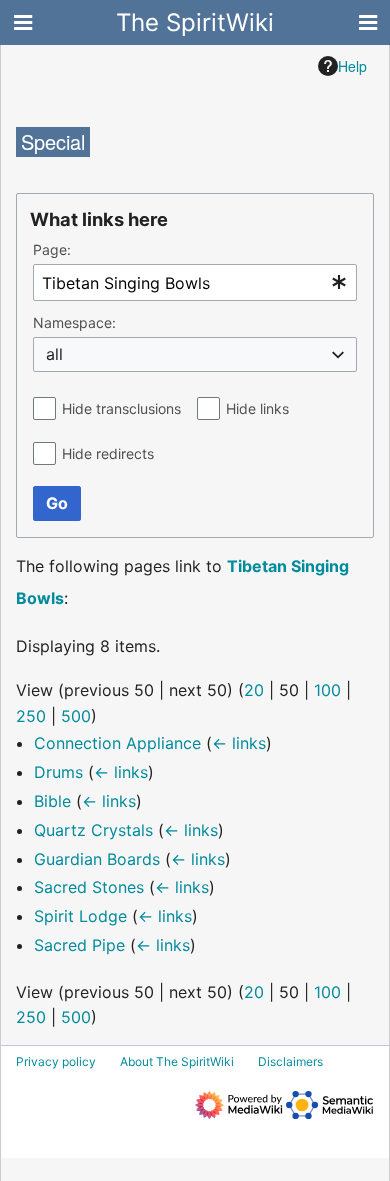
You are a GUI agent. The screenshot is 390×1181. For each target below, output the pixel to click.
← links (239, 743)
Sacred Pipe (79, 945)
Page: (52, 249)
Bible (52, 801)
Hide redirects (108, 453)
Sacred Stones (89, 887)
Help (352, 66)
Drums (58, 772)
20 (254, 690)
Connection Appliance (117, 743)
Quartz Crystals (93, 830)
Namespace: (74, 322)
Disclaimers (290, 1061)
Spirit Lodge (80, 916)
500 (76, 716)
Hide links (257, 408)
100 (327, 690)
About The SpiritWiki (177, 1061)
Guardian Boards (97, 859)
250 (31, 716)
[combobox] (195, 282)
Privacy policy (56, 1061)
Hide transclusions (121, 408)
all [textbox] (54, 354)
